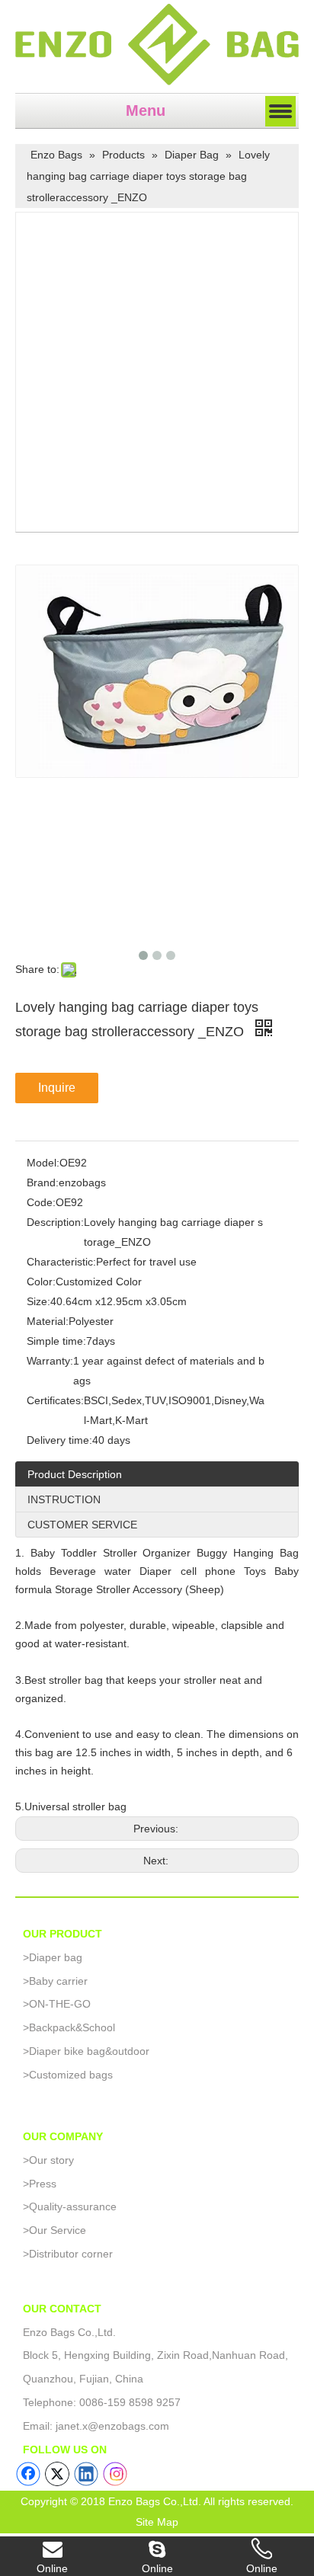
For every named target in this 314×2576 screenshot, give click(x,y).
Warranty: (50, 1361)
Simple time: (56, 1341)
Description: (55, 1222)
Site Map (157, 2522)
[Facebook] (28, 2474)
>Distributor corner (68, 2254)
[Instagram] (115, 2474)
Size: (38, 1301)
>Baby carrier (55, 1981)
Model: (43, 1163)
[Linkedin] (86, 2474)
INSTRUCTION (64, 1499)
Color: (41, 1282)
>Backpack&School (69, 2027)
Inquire (57, 1088)
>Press (40, 2184)
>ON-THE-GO (57, 2004)
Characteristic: (61, 1262)
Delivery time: (59, 1440)
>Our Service (54, 2230)
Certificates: (55, 1400)
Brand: (43, 1182)
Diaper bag (53, 1957)
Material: (48, 1321)
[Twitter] (57, 2474)
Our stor (46, 2160)
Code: (41, 1202)
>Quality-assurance (70, 2206)
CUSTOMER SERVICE (82, 1525)
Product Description (75, 1474)
